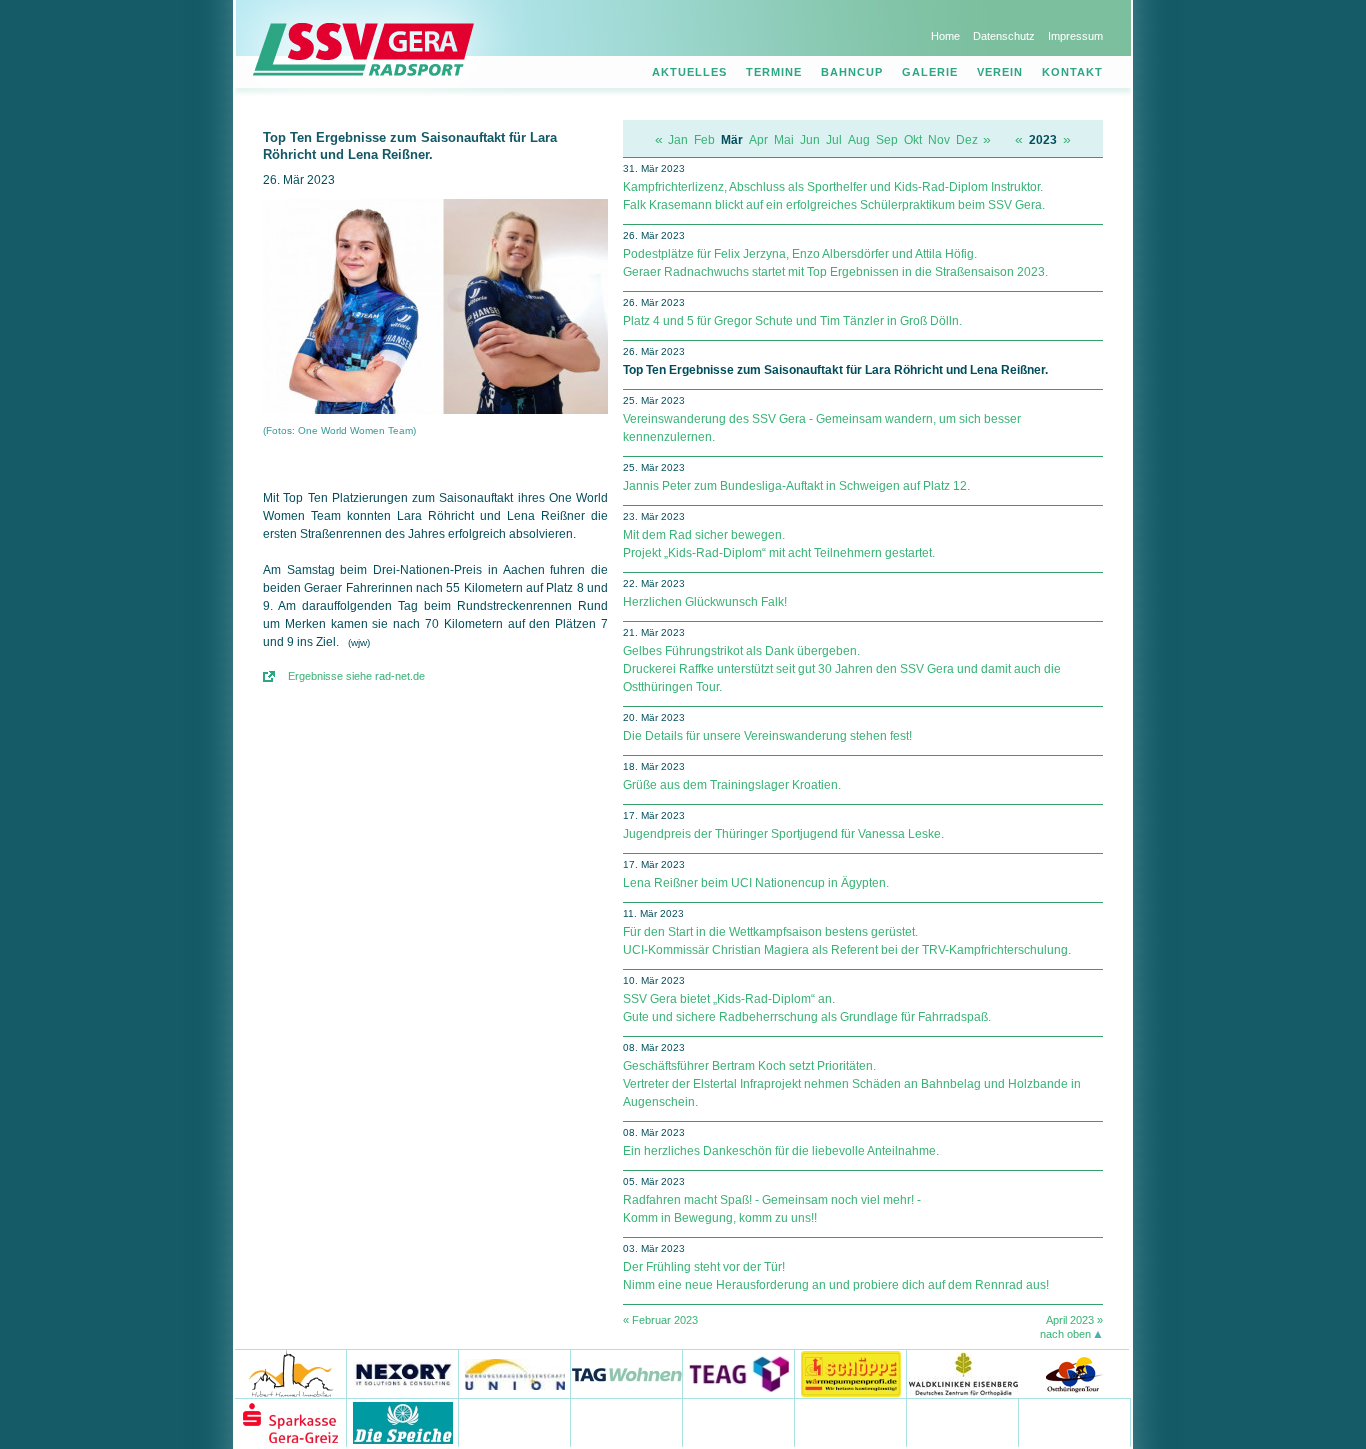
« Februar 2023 (660, 1320)
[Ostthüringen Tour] (1073, 1373)
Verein (1000, 72)
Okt (913, 140)
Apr (758, 140)
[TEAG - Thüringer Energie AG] (739, 1373)
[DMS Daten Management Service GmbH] (515, 1422)
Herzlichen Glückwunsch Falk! (705, 602)
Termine (774, 72)
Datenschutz (1004, 36)
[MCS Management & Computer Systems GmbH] (963, 1422)
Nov (939, 140)
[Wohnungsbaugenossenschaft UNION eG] (515, 1373)
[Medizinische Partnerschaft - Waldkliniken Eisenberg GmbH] (962, 1373)
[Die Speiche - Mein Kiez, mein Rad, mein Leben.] (403, 1422)
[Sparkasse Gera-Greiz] (291, 1422)
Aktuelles (689, 72)
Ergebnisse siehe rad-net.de (356, 676)
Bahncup (852, 72)
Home (945, 36)
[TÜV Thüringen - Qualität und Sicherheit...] (851, 1422)
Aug (859, 140)
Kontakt (1072, 72)
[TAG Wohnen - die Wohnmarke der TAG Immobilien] (627, 1373)
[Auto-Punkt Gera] (739, 1422)
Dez (967, 140)
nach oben (1065, 1334)
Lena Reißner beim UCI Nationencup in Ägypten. (756, 883)
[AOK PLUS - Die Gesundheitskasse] (627, 1422)
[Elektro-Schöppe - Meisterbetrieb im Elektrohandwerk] (851, 1373)
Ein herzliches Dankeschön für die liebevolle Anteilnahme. (781, 1151)
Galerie (930, 72)
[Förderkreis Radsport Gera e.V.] (1075, 1422)
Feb (704, 140)
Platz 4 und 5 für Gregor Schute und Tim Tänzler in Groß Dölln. (792, 321)
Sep (887, 140)
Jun (810, 140)
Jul (834, 140)
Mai (784, 140)
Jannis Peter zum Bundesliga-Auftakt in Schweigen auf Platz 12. (796, 486)
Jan (678, 140)
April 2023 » (1074, 1320)
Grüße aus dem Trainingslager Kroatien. (732, 785)
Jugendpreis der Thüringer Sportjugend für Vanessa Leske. (783, 834)
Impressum (1075, 36)
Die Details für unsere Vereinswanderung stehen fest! (767, 736)
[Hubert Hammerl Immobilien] (291, 1373)
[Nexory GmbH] (403, 1373)
